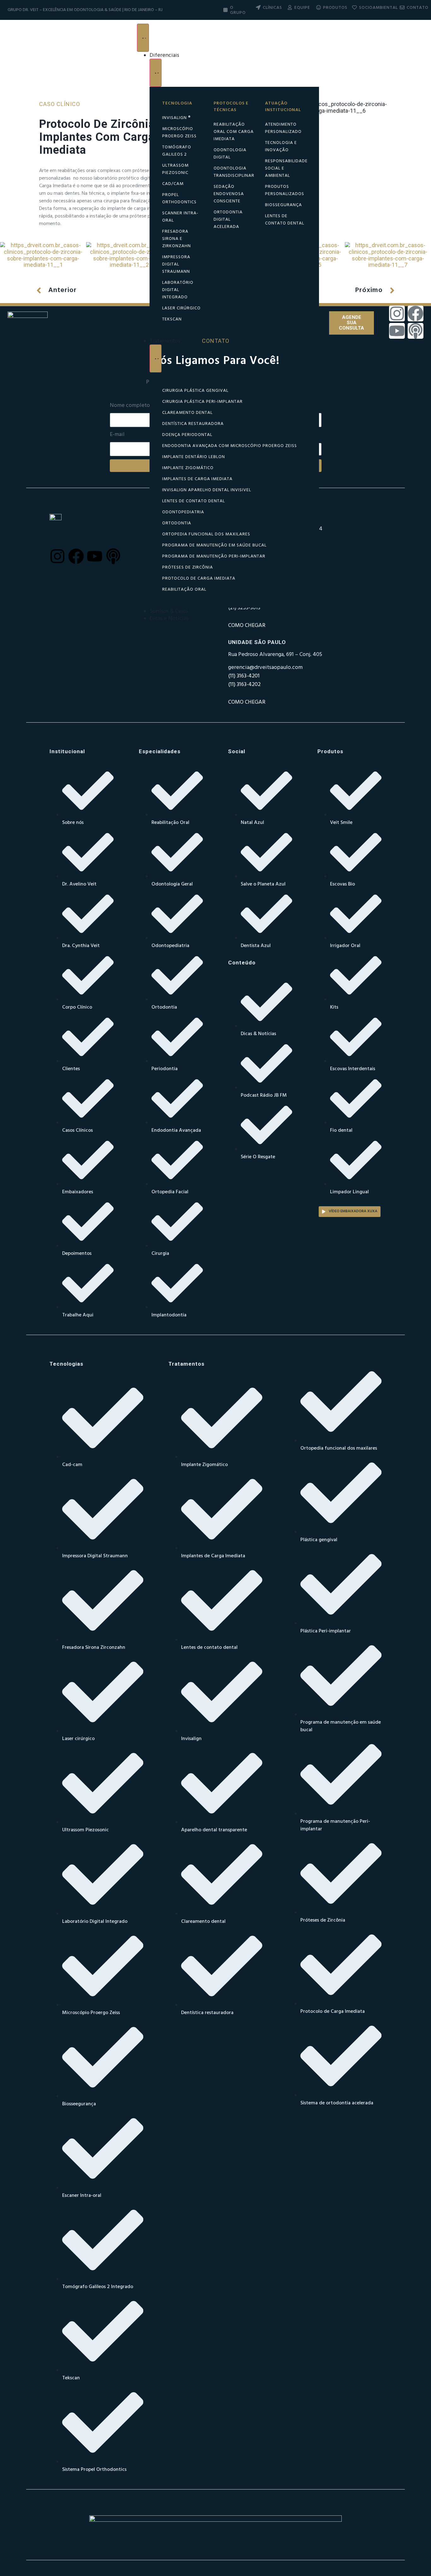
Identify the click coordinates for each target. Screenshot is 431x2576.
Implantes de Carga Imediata (197, 479)
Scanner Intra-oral (180, 217)
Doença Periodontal (187, 435)
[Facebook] (416, 313)
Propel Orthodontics (179, 199)
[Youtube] (397, 331)
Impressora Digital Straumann (176, 264)
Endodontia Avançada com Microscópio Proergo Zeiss (230, 446)
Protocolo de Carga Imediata (199, 578)
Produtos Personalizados (285, 190)
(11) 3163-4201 (244, 676)
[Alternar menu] (143, 38)
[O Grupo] (225, 10)
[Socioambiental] (354, 7)
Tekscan (172, 319)
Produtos (335, 8)
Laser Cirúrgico (181, 308)
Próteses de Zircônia (188, 567)
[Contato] (402, 7)
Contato (418, 8)
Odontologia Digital (230, 154)
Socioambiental (378, 8)
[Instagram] (397, 313)
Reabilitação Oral (184, 590)
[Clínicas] (258, 7)
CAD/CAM (173, 184)
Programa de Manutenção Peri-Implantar (214, 556)
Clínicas (272, 8)
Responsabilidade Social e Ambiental (286, 168)
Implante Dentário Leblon (194, 457)
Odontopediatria (183, 512)
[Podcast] (416, 331)
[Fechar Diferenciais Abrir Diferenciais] (156, 73)
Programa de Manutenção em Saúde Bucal (214, 545)
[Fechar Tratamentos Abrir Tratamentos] (156, 358)
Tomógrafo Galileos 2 (177, 151)
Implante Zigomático (188, 468)
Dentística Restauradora (193, 424)
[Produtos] (319, 7)
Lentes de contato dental (285, 220)
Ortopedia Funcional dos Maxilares (206, 534)
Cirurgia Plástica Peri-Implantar (202, 402)
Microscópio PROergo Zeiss (179, 133)
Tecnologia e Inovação (281, 146)
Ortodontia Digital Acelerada (228, 220)
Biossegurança (283, 205)
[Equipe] (290, 7)
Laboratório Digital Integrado (178, 290)
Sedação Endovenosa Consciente (229, 194)
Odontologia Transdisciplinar (234, 172)
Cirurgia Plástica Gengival (195, 391)
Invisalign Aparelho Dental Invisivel (207, 490)
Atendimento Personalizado (283, 128)
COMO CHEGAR (247, 702)
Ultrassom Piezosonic (175, 169)
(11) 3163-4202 (244, 685)
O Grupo (238, 10)
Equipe (302, 8)
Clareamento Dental (187, 413)
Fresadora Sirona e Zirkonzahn (177, 239)
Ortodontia (177, 523)
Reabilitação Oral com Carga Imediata (234, 132)
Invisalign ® (176, 118)
